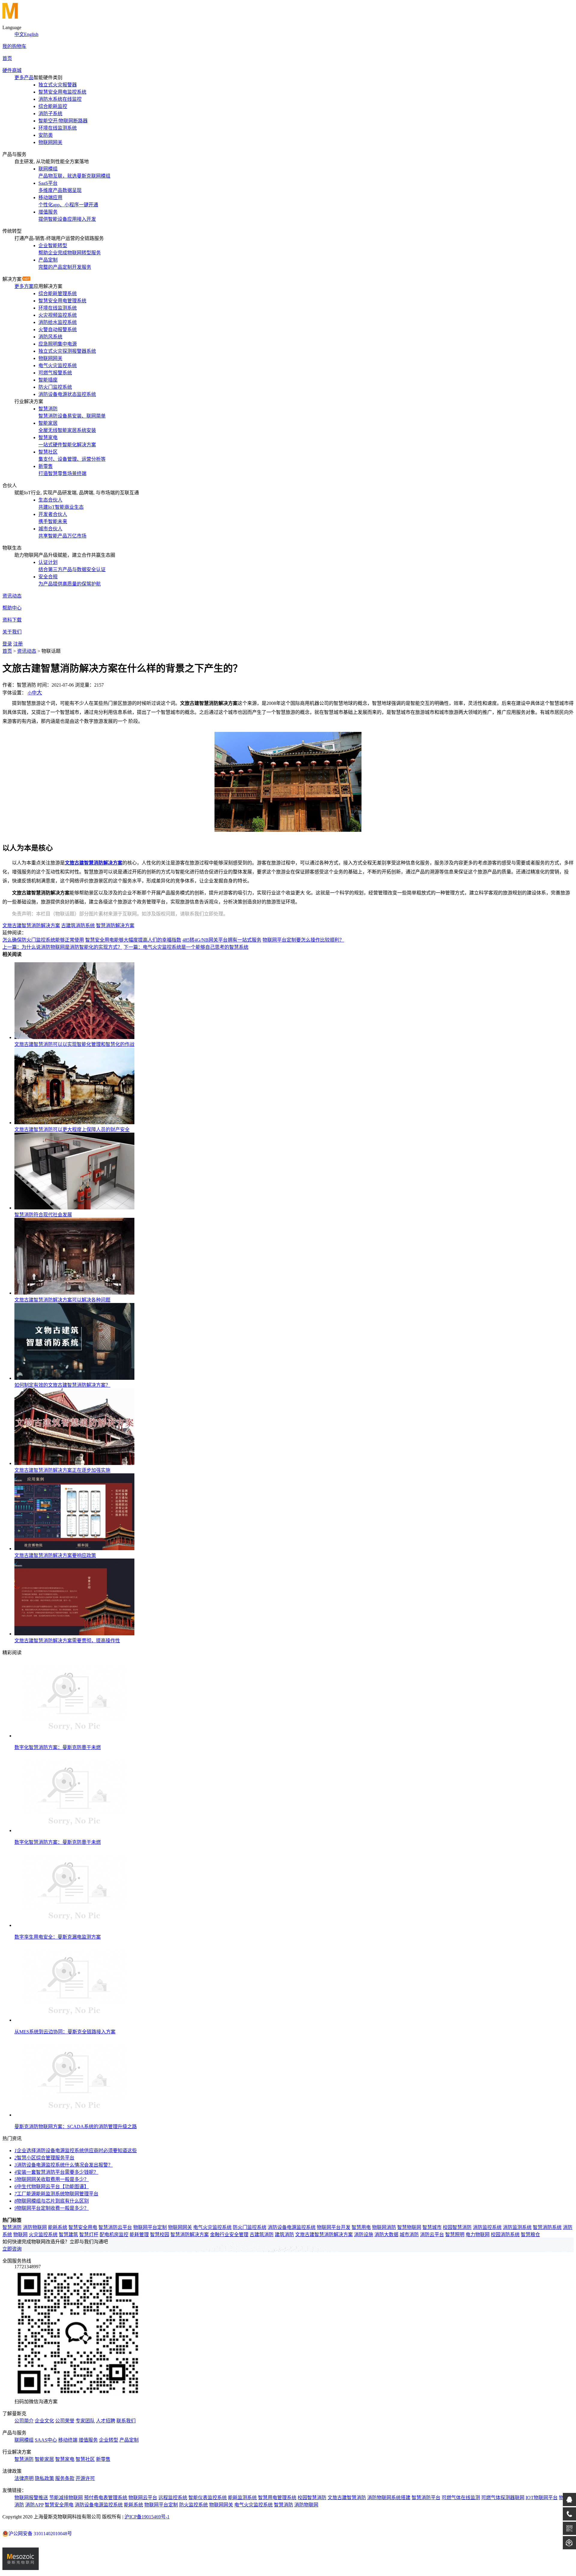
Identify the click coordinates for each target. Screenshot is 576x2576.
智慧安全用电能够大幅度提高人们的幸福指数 (133, 940)
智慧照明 (455, 2235)
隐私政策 (44, 2478)
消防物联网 (35, 2227)
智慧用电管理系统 (277, 2498)
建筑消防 (284, 2235)
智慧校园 (160, 2235)
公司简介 (24, 2421)
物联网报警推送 (31, 2498)
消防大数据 (386, 2235)
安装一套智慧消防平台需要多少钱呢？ (56, 2172)
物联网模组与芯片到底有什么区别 (52, 2201)
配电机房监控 (114, 2235)
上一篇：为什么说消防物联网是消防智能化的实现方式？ (62, 947)
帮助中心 (12, 608)
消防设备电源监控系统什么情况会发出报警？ (64, 2165)
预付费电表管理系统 (106, 2498)
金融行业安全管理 (229, 2235)
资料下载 (12, 620)
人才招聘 (106, 2421)
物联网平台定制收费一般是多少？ (52, 2208)
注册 (18, 644)
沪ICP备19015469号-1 (147, 2517)
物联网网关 (180, 2227)
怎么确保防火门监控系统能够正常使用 (43, 940)
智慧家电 (65, 2459)
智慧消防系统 (547, 2227)
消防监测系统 (517, 2227)
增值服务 (88, 2440)
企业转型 (109, 2440)
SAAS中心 (46, 2440)
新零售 (103, 2459)
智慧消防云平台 (115, 2227)
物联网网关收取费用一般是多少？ (52, 2179)
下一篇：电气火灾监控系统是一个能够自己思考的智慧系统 (186, 947)
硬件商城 (12, 70)
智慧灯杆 (89, 2235)
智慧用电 (361, 2227)
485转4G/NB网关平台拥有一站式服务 (222, 940)
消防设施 (364, 2235)
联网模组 (24, 2440)
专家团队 (85, 2421)
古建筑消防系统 (78, 926)
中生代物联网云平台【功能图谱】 (52, 2187)
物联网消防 (384, 2227)
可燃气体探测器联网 (503, 2498)
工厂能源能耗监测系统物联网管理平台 (56, 2194)
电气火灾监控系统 (212, 2227)
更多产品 (24, 78)
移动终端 (68, 2440)
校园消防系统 (505, 2235)
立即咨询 (12, 2249)
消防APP (34, 2505)
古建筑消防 (262, 2235)
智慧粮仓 (530, 2235)
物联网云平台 (143, 2498)
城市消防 (409, 2235)
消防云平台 (432, 2235)
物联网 (20, 2235)
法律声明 (24, 2478)
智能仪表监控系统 (208, 2498)
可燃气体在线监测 (461, 2498)
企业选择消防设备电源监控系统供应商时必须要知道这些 (76, 2151)
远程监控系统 (173, 2498)
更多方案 (24, 286)
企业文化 (44, 2421)
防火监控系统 (193, 2505)
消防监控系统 (487, 2227)
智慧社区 (85, 2459)
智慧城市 (432, 2227)
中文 (19, 34)
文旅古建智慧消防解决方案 (31, 926)
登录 (7, 644)
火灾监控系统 (43, 2235)
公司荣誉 (65, 2421)
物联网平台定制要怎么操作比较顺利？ (303, 940)
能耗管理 (139, 2235)
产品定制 (129, 2440)
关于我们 (12, 632)
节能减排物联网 (66, 2498)
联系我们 (126, 2421)
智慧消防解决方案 (115, 926)
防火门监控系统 (250, 2227)
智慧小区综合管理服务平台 (44, 2158)
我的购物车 (14, 46)
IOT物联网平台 (542, 2498)
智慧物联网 (409, 2227)
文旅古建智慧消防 (347, 2498)
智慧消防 (12, 2227)
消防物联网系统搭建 (389, 2498)
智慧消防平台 (426, 2498)
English (31, 34)
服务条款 (65, 2478)
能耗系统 (58, 2227)
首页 (7, 58)
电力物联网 (478, 2235)
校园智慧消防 (457, 2227)
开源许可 (85, 2478)
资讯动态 (12, 596)
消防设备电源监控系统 (292, 2227)
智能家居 (44, 2459)
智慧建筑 (68, 2235)
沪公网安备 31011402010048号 (40, 2534)
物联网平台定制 (150, 2227)
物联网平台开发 (334, 2227)
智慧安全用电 (83, 2227)
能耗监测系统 (242, 2498)
